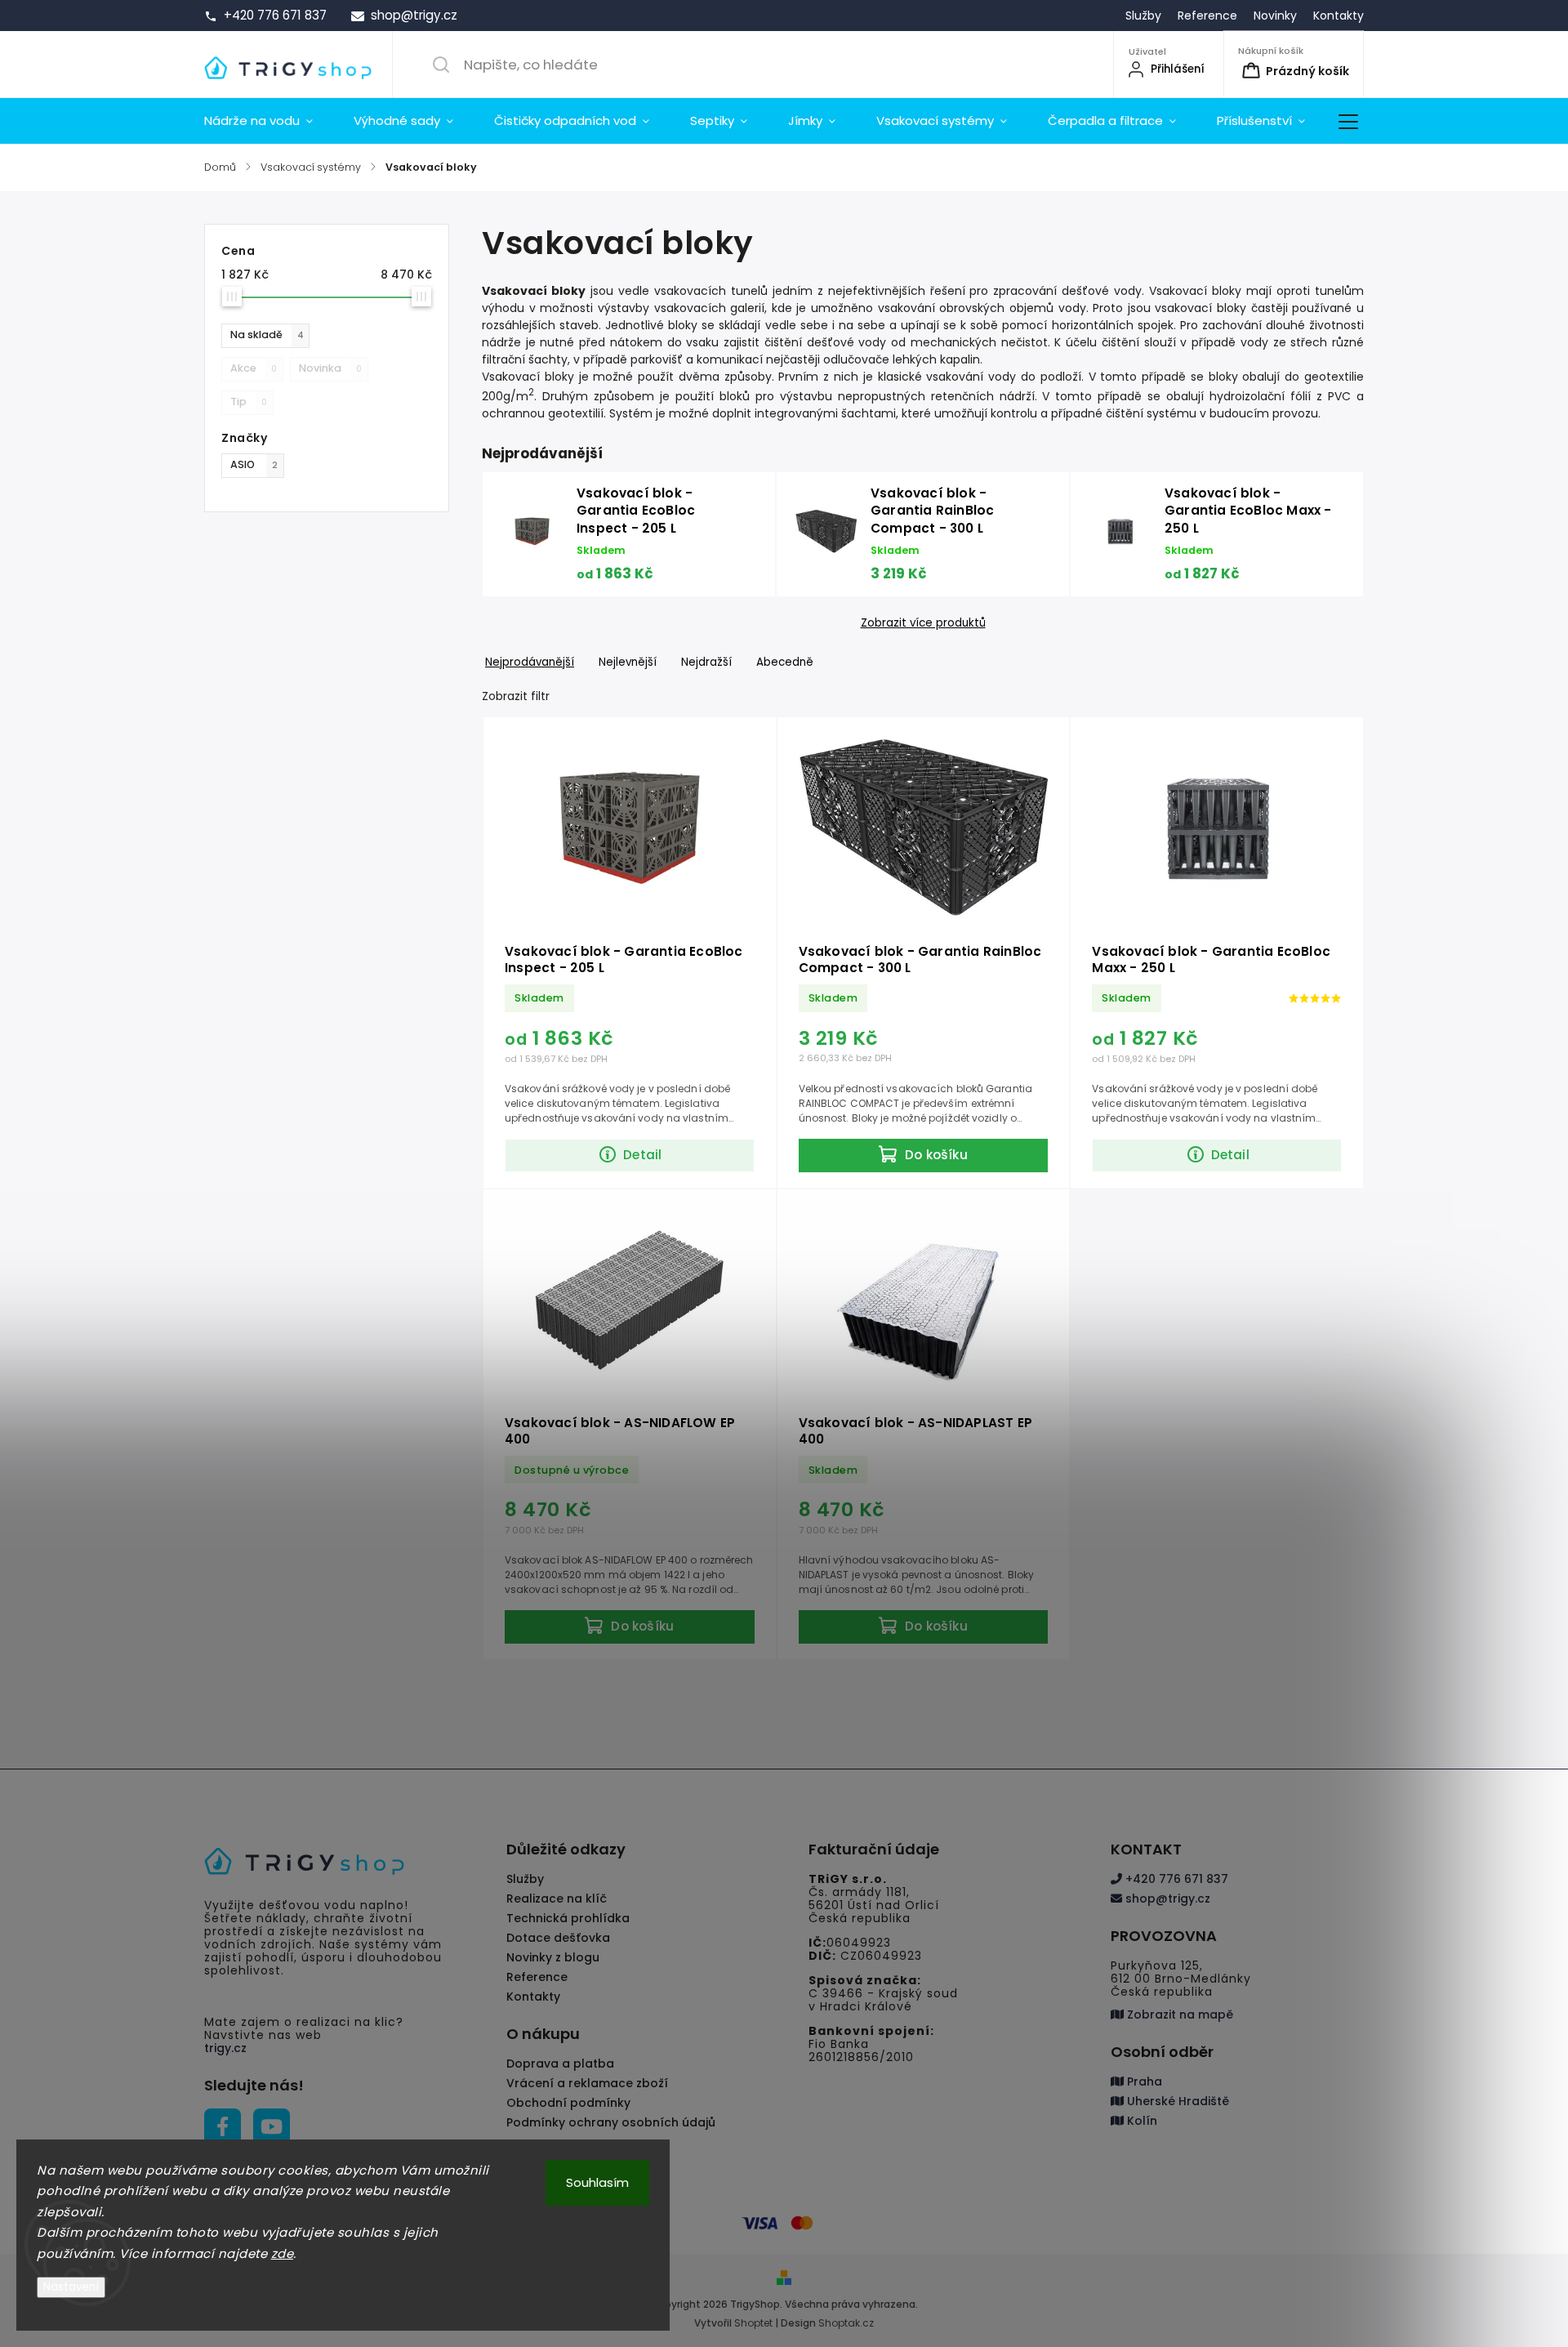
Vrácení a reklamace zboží (587, 2083)
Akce (254, 368)
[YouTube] (272, 2127)
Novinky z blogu (553, 1957)
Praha (1143, 2082)
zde (283, 2253)
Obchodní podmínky (568, 2103)
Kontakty (1339, 16)
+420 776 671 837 (1175, 1879)
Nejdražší (706, 662)
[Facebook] (223, 2127)
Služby (1143, 16)
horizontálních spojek (1113, 325)
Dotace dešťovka (558, 1938)
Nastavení (71, 2287)
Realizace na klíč (557, 1899)
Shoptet (753, 2323)
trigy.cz (225, 2048)
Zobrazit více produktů (923, 623)
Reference (1207, 16)
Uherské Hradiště (1176, 2101)
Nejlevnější (628, 662)
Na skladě (267, 335)
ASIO (254, 464)
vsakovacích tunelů (711, 291)
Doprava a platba (560, 2064)
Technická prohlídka (568, 1918)
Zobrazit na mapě (1178, 2015)
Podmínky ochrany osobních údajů (611, 2122)
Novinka (330, 368)
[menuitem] (269, 121)
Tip (249, 402)
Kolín (1140, 2121)
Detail (642, 1155)
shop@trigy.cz (1166, 1899)
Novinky (1275, 16)
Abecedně (785, 662)
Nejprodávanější (530, 662)
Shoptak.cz (846, 2323)
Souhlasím (597, 2182)
